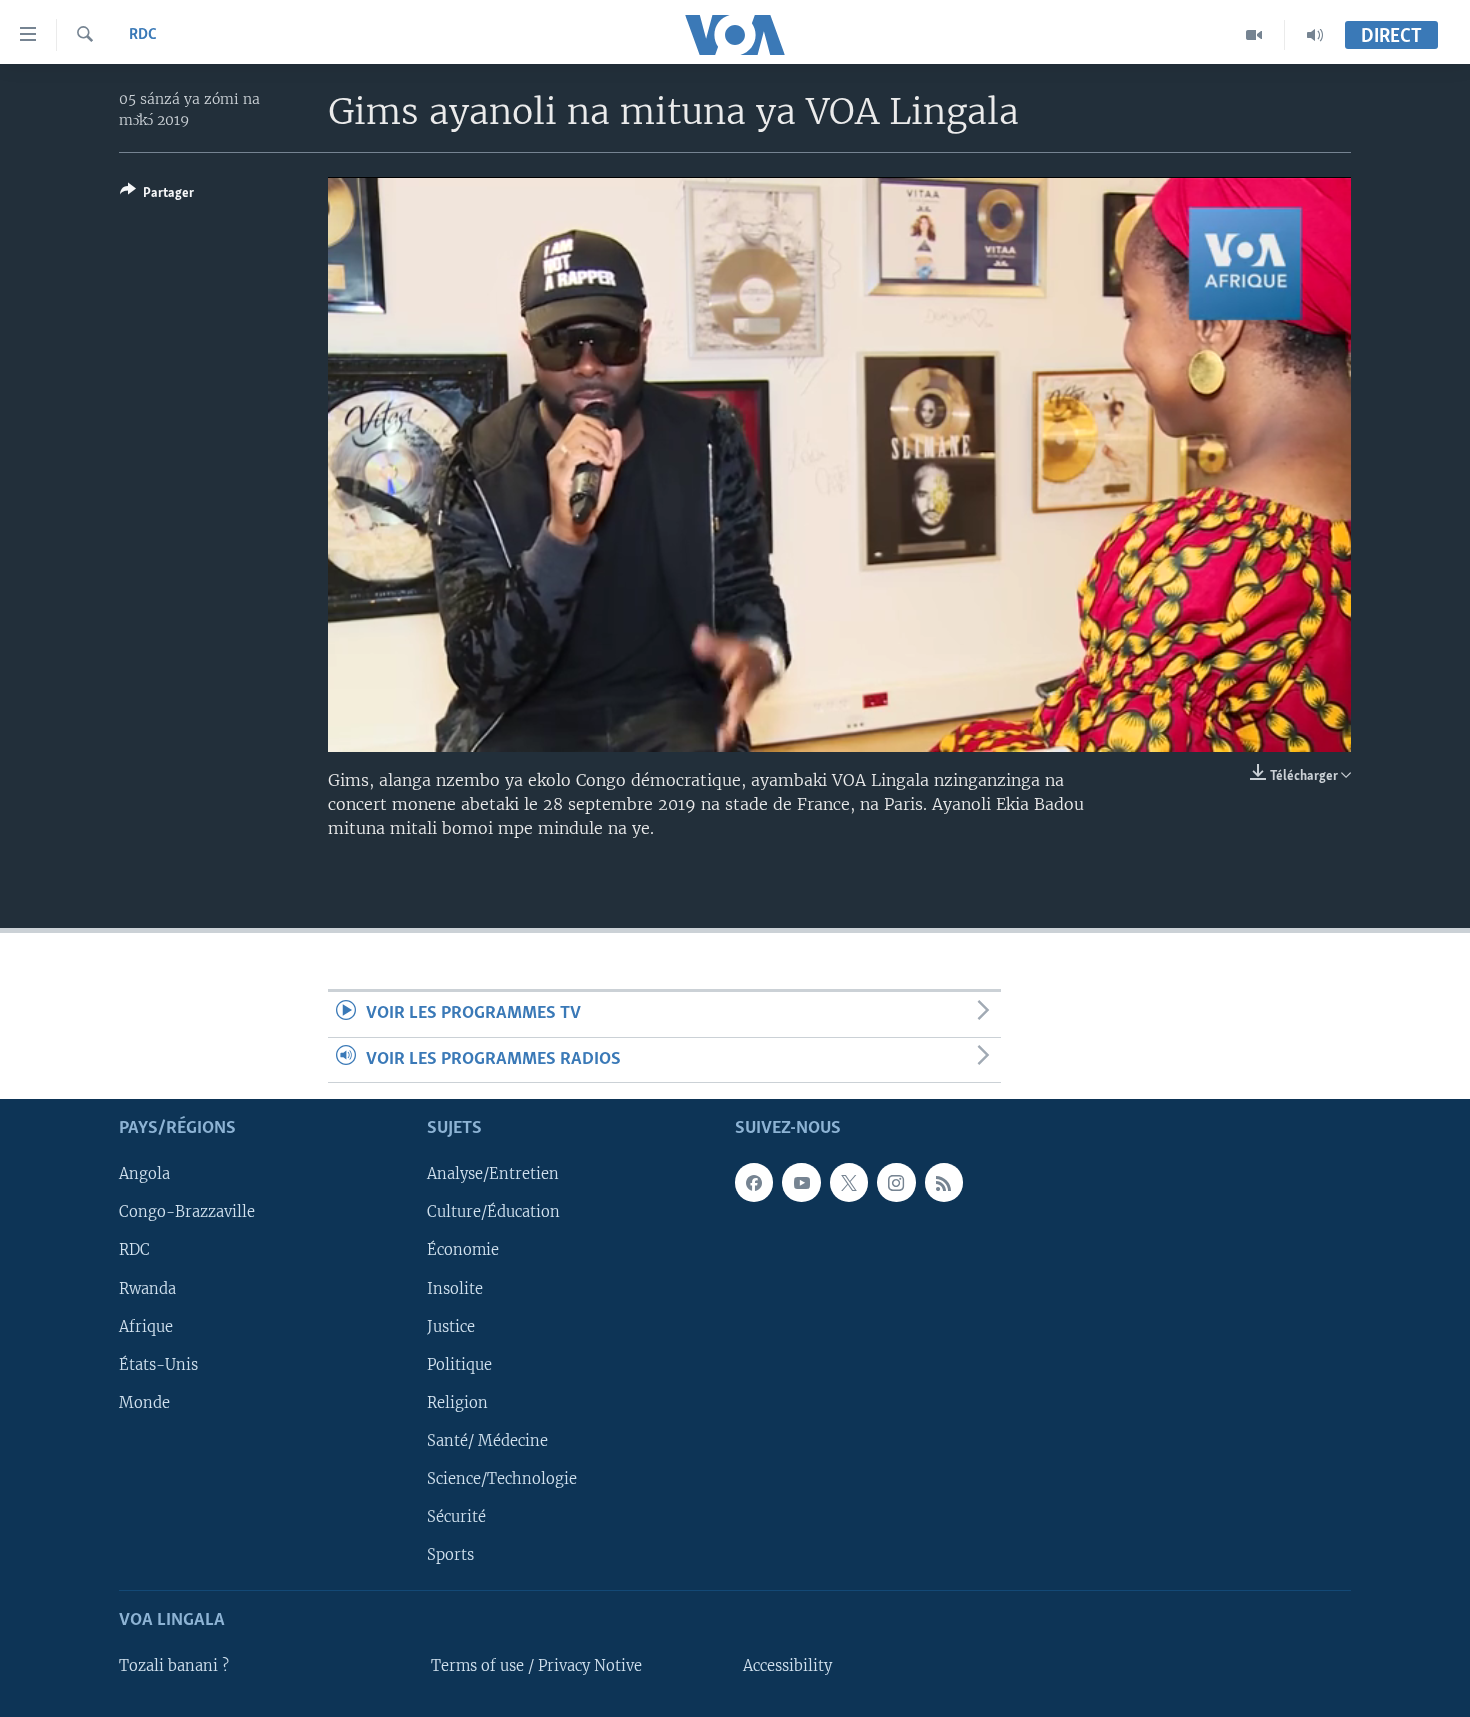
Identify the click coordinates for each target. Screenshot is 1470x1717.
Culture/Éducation (493, 1212)
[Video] (1254, 35)
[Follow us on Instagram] (896, 1182)
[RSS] (944, 1182)
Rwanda (147, 1288)
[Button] (157, 196)
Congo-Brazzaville (187, 1212)
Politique (459, 1364)
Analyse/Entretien (493, 1174)
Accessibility (787, 1666)
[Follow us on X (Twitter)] (849, 1182)
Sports (450, 1555)
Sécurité (456, 1517)
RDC (143, 35)
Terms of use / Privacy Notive (536, 1666)
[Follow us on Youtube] (801, 1182)
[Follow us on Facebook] (754, 1182)
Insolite (455, 1288)
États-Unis (158, 1364)
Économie (463, 1250)
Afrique (146, 1326)
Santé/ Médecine (487, 1441)
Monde (144, 1403)
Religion (457, 1403)
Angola (144, 1174)
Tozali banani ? (174, 1666)
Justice (451, 1326)
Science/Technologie (502, 1479)
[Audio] (1315, 35)
